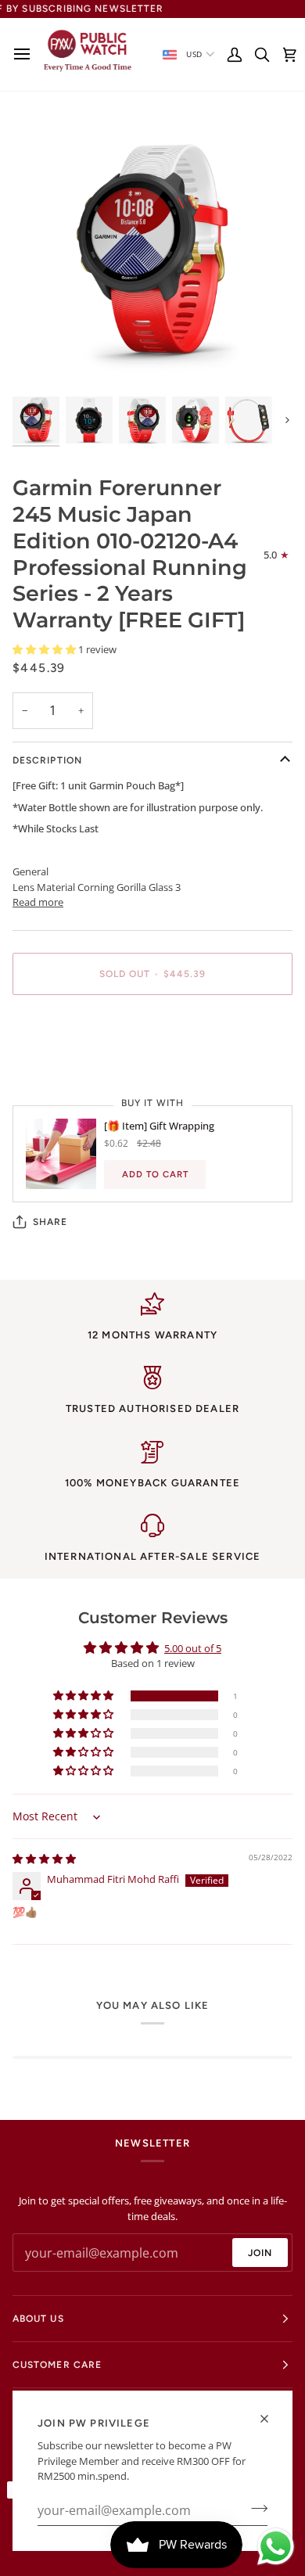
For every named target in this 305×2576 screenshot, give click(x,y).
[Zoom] (42, 363)
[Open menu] (26, 54)
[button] (45, 649)
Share (50, 1222)
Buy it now (152, 1028)
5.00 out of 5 (193, 1648)
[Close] (271, 2419)
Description (47, 760)
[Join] (255, 2509)
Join (260, 2253)
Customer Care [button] (57, 2365)
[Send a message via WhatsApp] (276, 2547)
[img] (44, 1859)
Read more (38, 902)
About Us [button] (38, 2319)
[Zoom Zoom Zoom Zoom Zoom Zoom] (152, 253)
